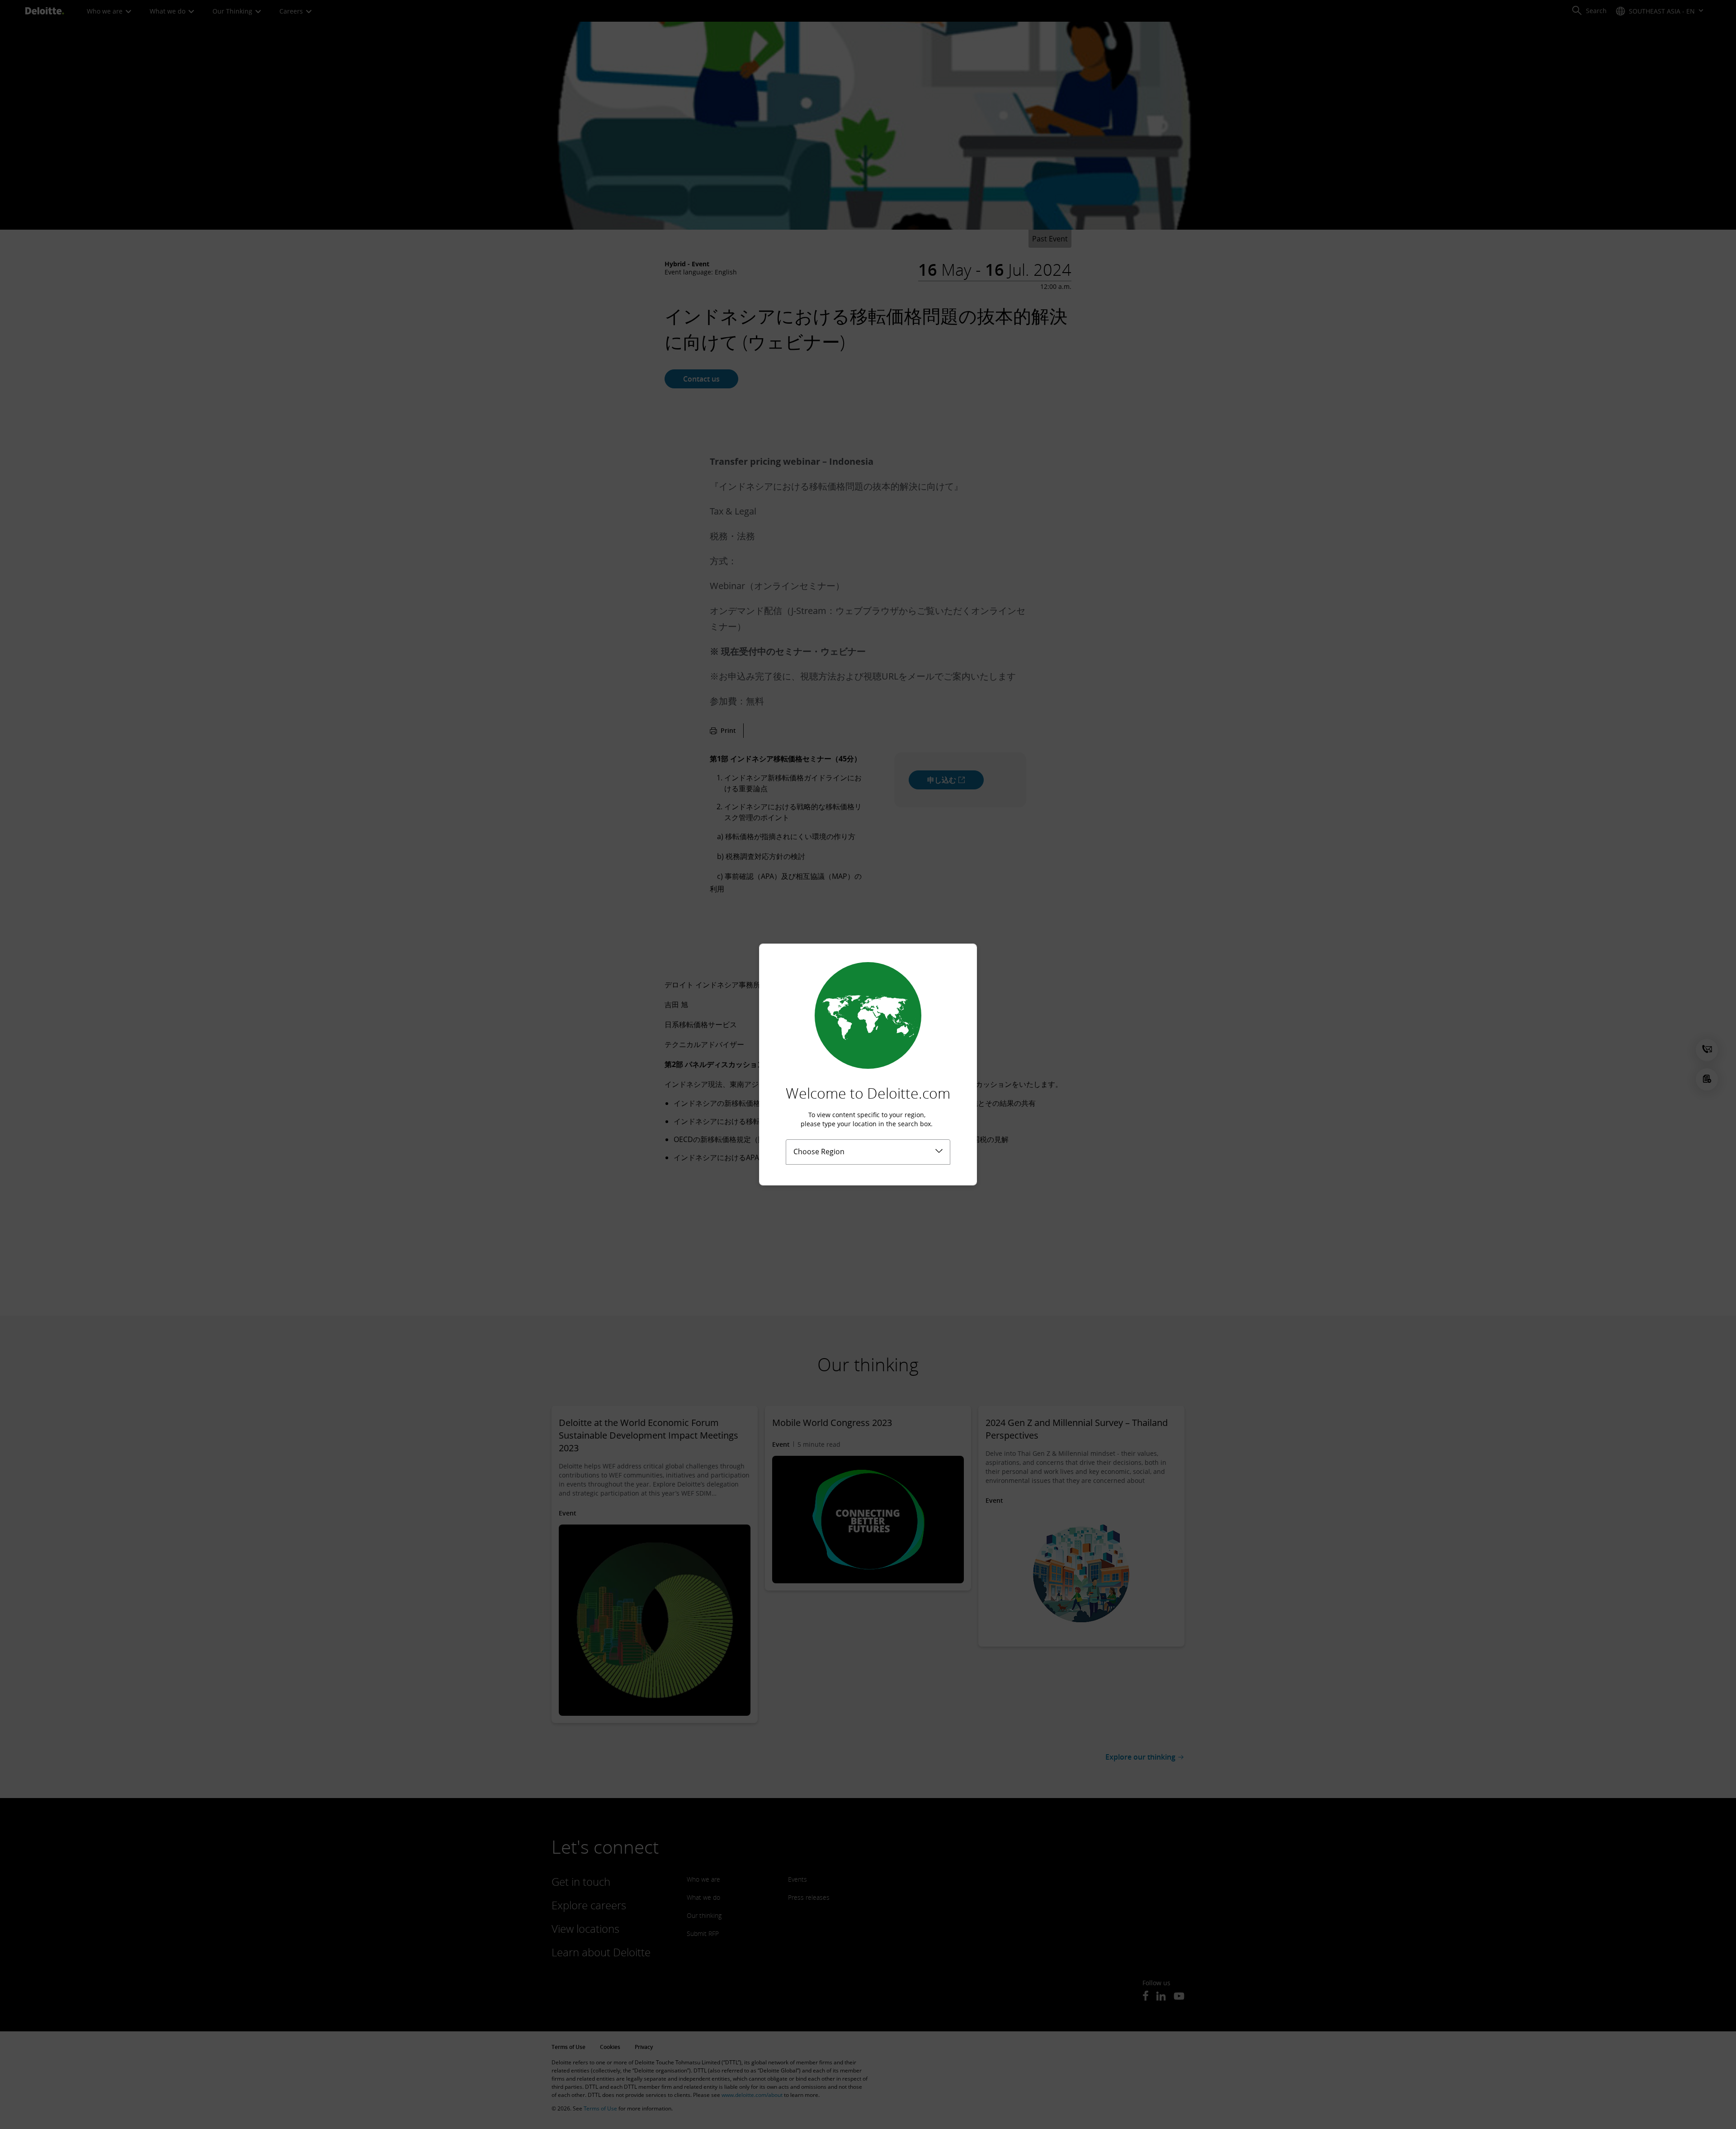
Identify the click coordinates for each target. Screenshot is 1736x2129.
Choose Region (819, 1152)
